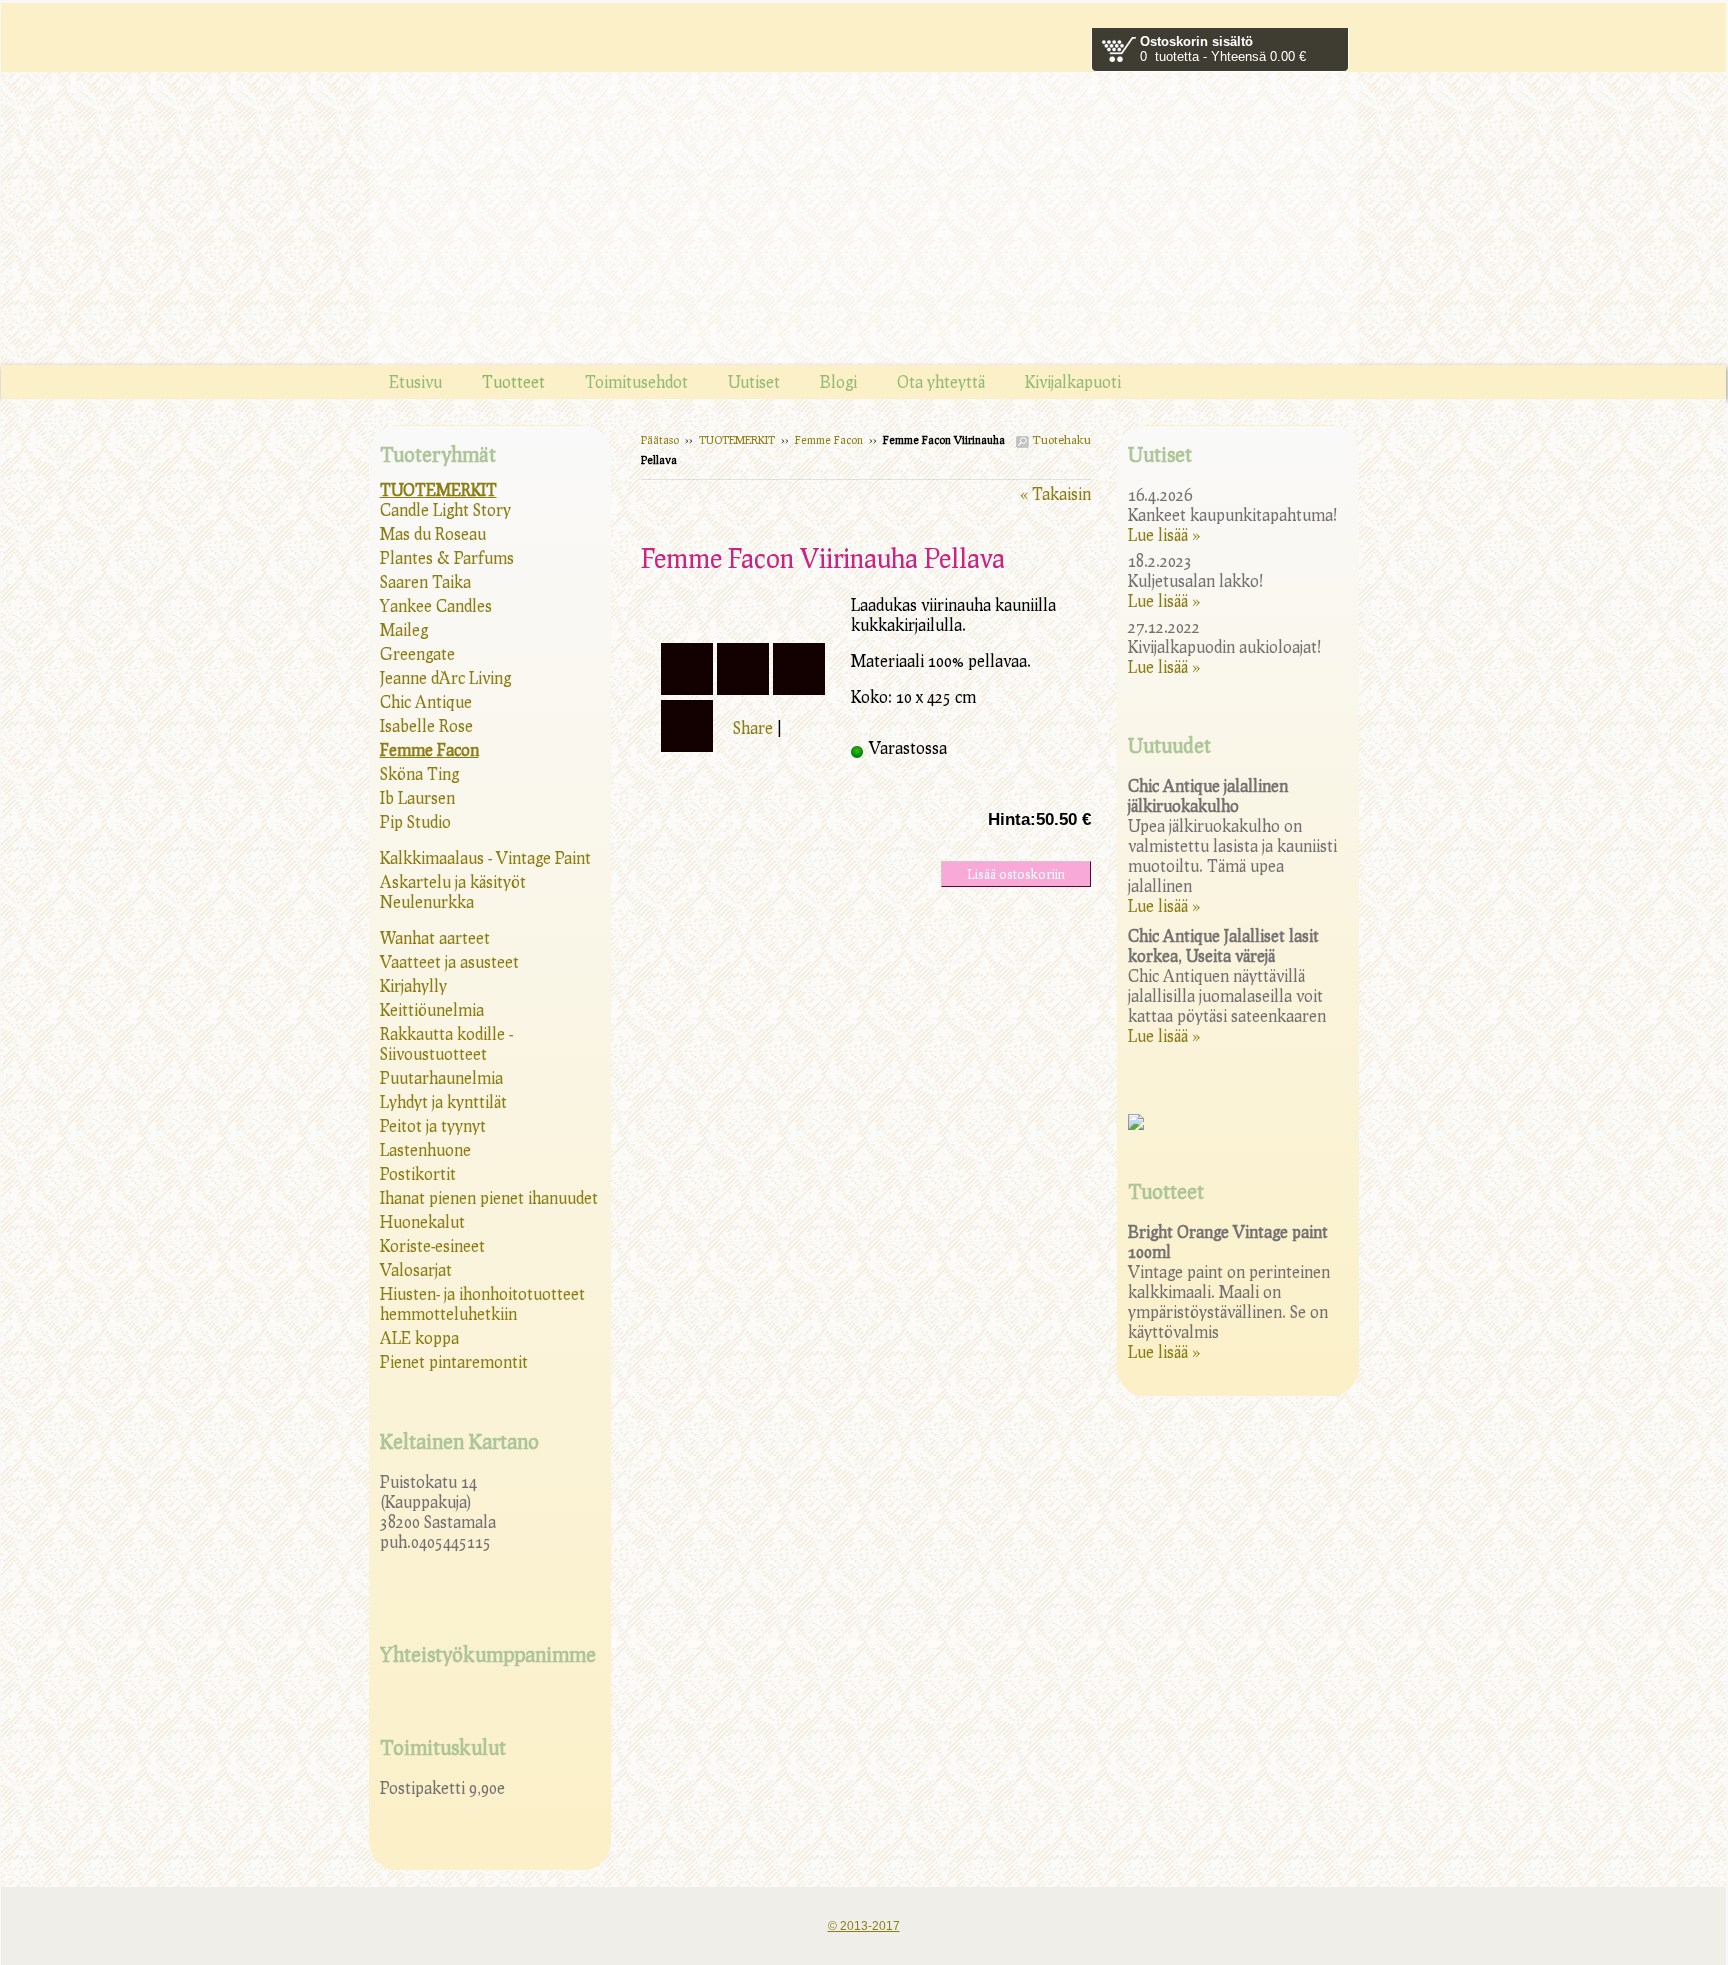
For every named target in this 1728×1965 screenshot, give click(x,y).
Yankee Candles (436, 605)
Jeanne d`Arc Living (445, 677)
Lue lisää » (1164, 534)
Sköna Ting (419, 773)
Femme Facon (829, 439)
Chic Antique (426, 701)
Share (753, 727)
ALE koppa (419, 1337)
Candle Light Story (445, 509)
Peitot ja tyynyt (433, 1125)
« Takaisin (1055, 493)
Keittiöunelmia (432, 1009)
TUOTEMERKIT (737, 439)
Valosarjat (416, 1269)
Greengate (417, 653)
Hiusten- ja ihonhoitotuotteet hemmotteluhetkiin (482, 1303)
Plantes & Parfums (447, 557)
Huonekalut (422, 1221)
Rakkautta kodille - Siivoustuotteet (446, 1043)
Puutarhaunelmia (441, 1077)
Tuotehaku (1060, 439)
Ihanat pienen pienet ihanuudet (489, 1197)
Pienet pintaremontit (454, 1361)
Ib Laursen (417, 797)
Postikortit (418, 1173)
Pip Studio (415, 821)
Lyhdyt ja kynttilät (443, 1101)
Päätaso (660, 439)
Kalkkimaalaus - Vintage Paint (485, 857)
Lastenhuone (425, 1149)
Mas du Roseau (433, 533)
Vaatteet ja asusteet (449, 961)
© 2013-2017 (864, 1926)
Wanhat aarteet (435, 937)
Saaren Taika (425, 581)
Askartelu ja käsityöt (453, 881)
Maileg (404, 629)
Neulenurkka (427, 901)
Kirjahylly (413, 985)
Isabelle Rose (426, 725)
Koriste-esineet (432, 1245)
